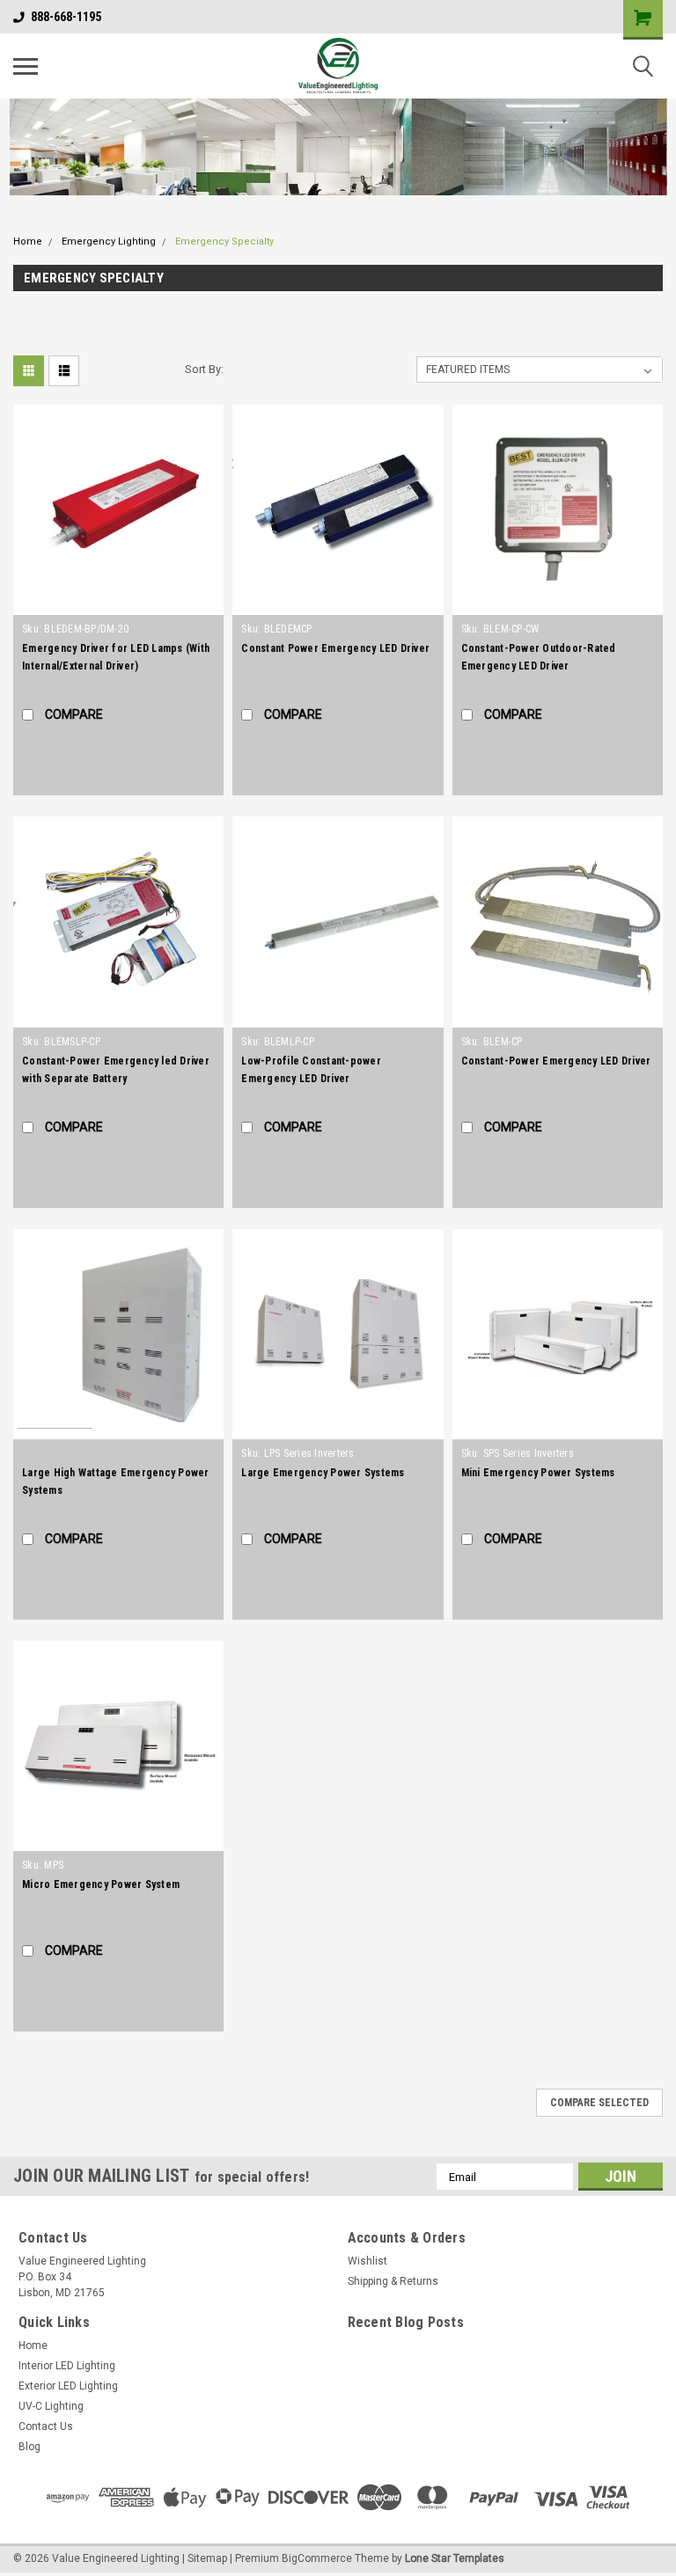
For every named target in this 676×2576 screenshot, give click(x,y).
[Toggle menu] (26, 66)
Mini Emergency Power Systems (538, 1473)
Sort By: (204, 369)
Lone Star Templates (455, 2558)
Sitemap (207, 2558)
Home (28, 241)
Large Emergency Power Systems (323, 1473)
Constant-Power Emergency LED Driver (556, 1061)
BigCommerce (317, 2558)
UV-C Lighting (51, 2406)
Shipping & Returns (393, 2281)
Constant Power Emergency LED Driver (335, 648)
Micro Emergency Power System (101, 1884)
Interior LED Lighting (67, 2366)
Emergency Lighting (109, 241)
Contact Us (46, 2426)
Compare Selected (599, 2103)
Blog (29, 2447)
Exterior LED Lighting (68, 2386)
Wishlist (367, 2261)
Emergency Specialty (224, 241)
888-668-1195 (66, 17)
